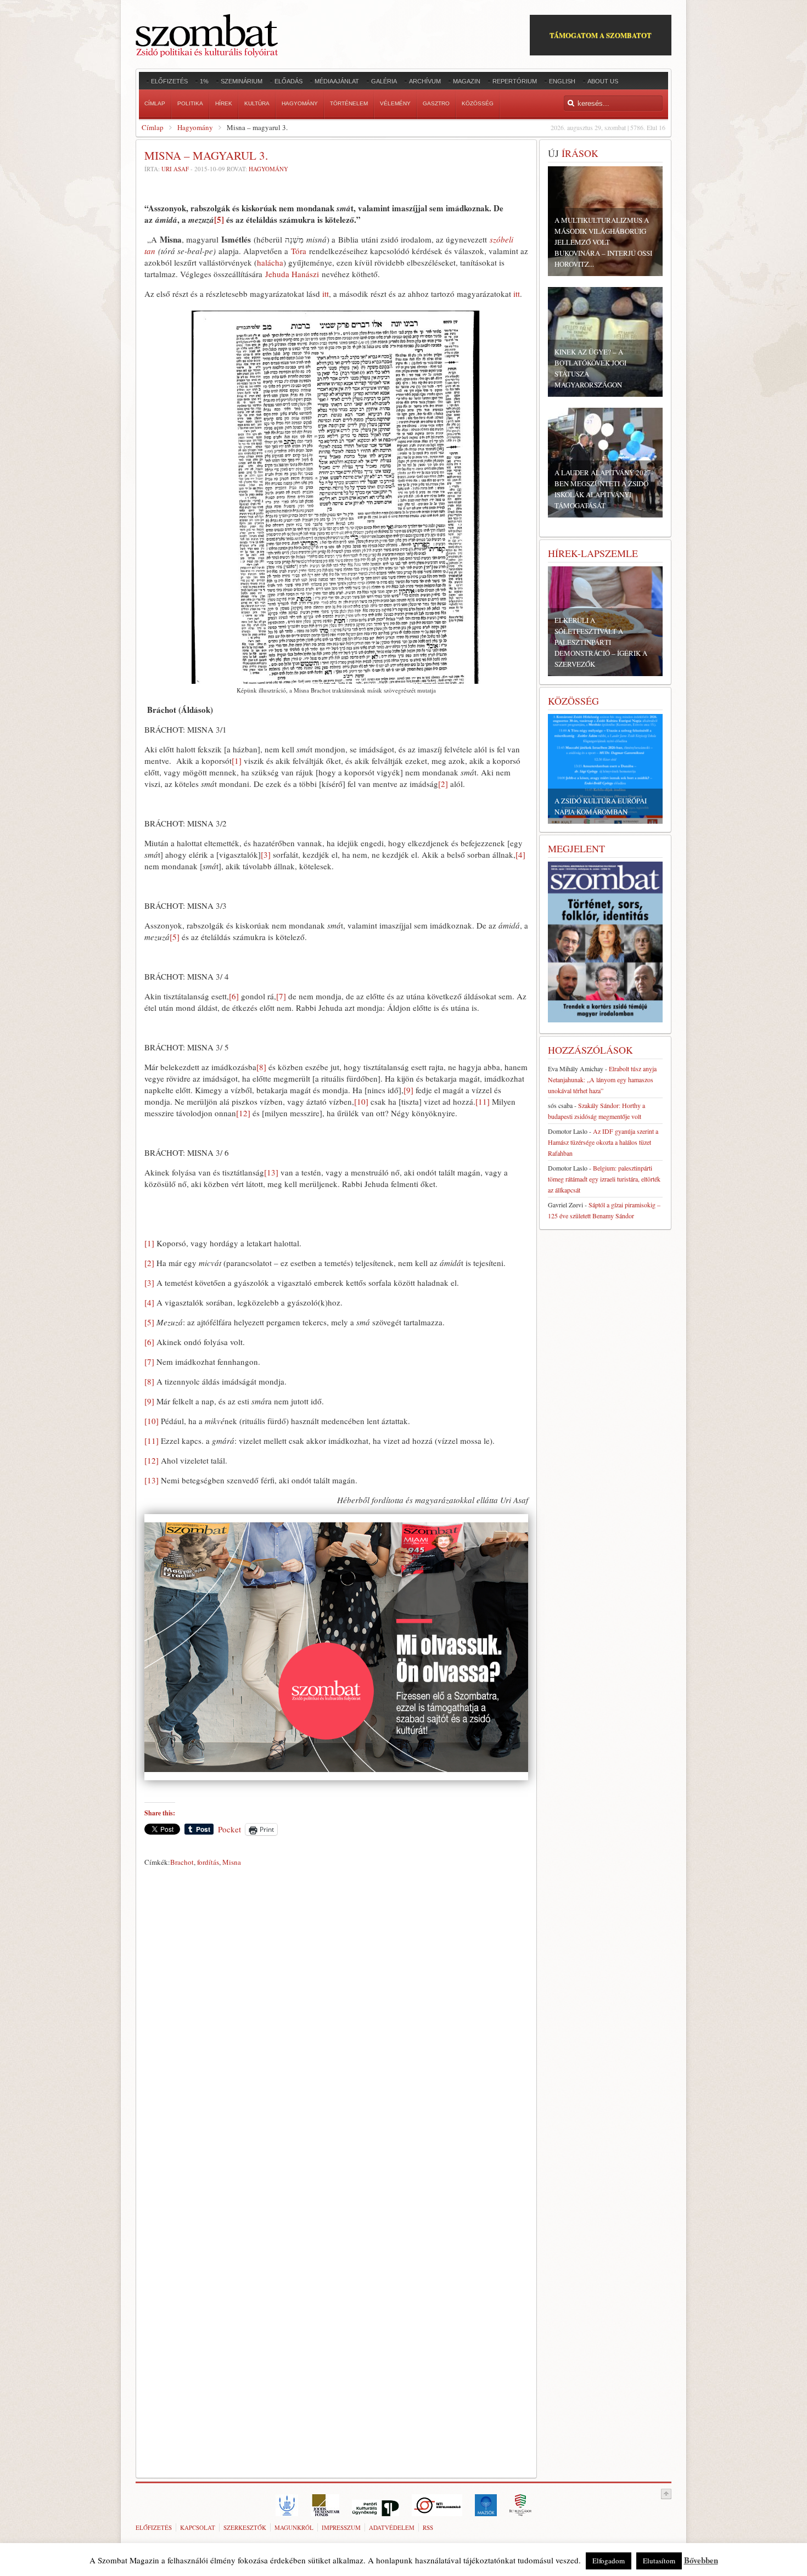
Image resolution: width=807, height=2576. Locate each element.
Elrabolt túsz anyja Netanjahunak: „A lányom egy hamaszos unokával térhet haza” (602, 1079)
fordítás (208, 1862)
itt (326, 294)
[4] (520, 854)
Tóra (299, 251)
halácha (270, 262)
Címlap (153, 127)
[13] (271, 1172)
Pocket (229, 1829)
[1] (237, 761)
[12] (243, 1113)
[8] (261, 1067)
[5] (219, 220)
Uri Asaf (175, 169)
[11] (483, 1101)
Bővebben (701, 2560)
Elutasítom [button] (659, 2561)
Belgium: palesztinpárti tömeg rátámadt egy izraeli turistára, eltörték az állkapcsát (604, 1179)
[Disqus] (336, 2024)
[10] (361, 1101)
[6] (234, 996)
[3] (266, 854)
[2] (443, 784)
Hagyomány (195, 127)
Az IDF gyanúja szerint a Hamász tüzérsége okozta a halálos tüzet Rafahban (603, 1142)
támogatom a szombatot (601, 35)
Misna (232, 1862)
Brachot (182, 1862)
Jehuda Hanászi (292, 274)
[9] (408, 1090)
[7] (281, 996)
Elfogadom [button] (609, 2561)
